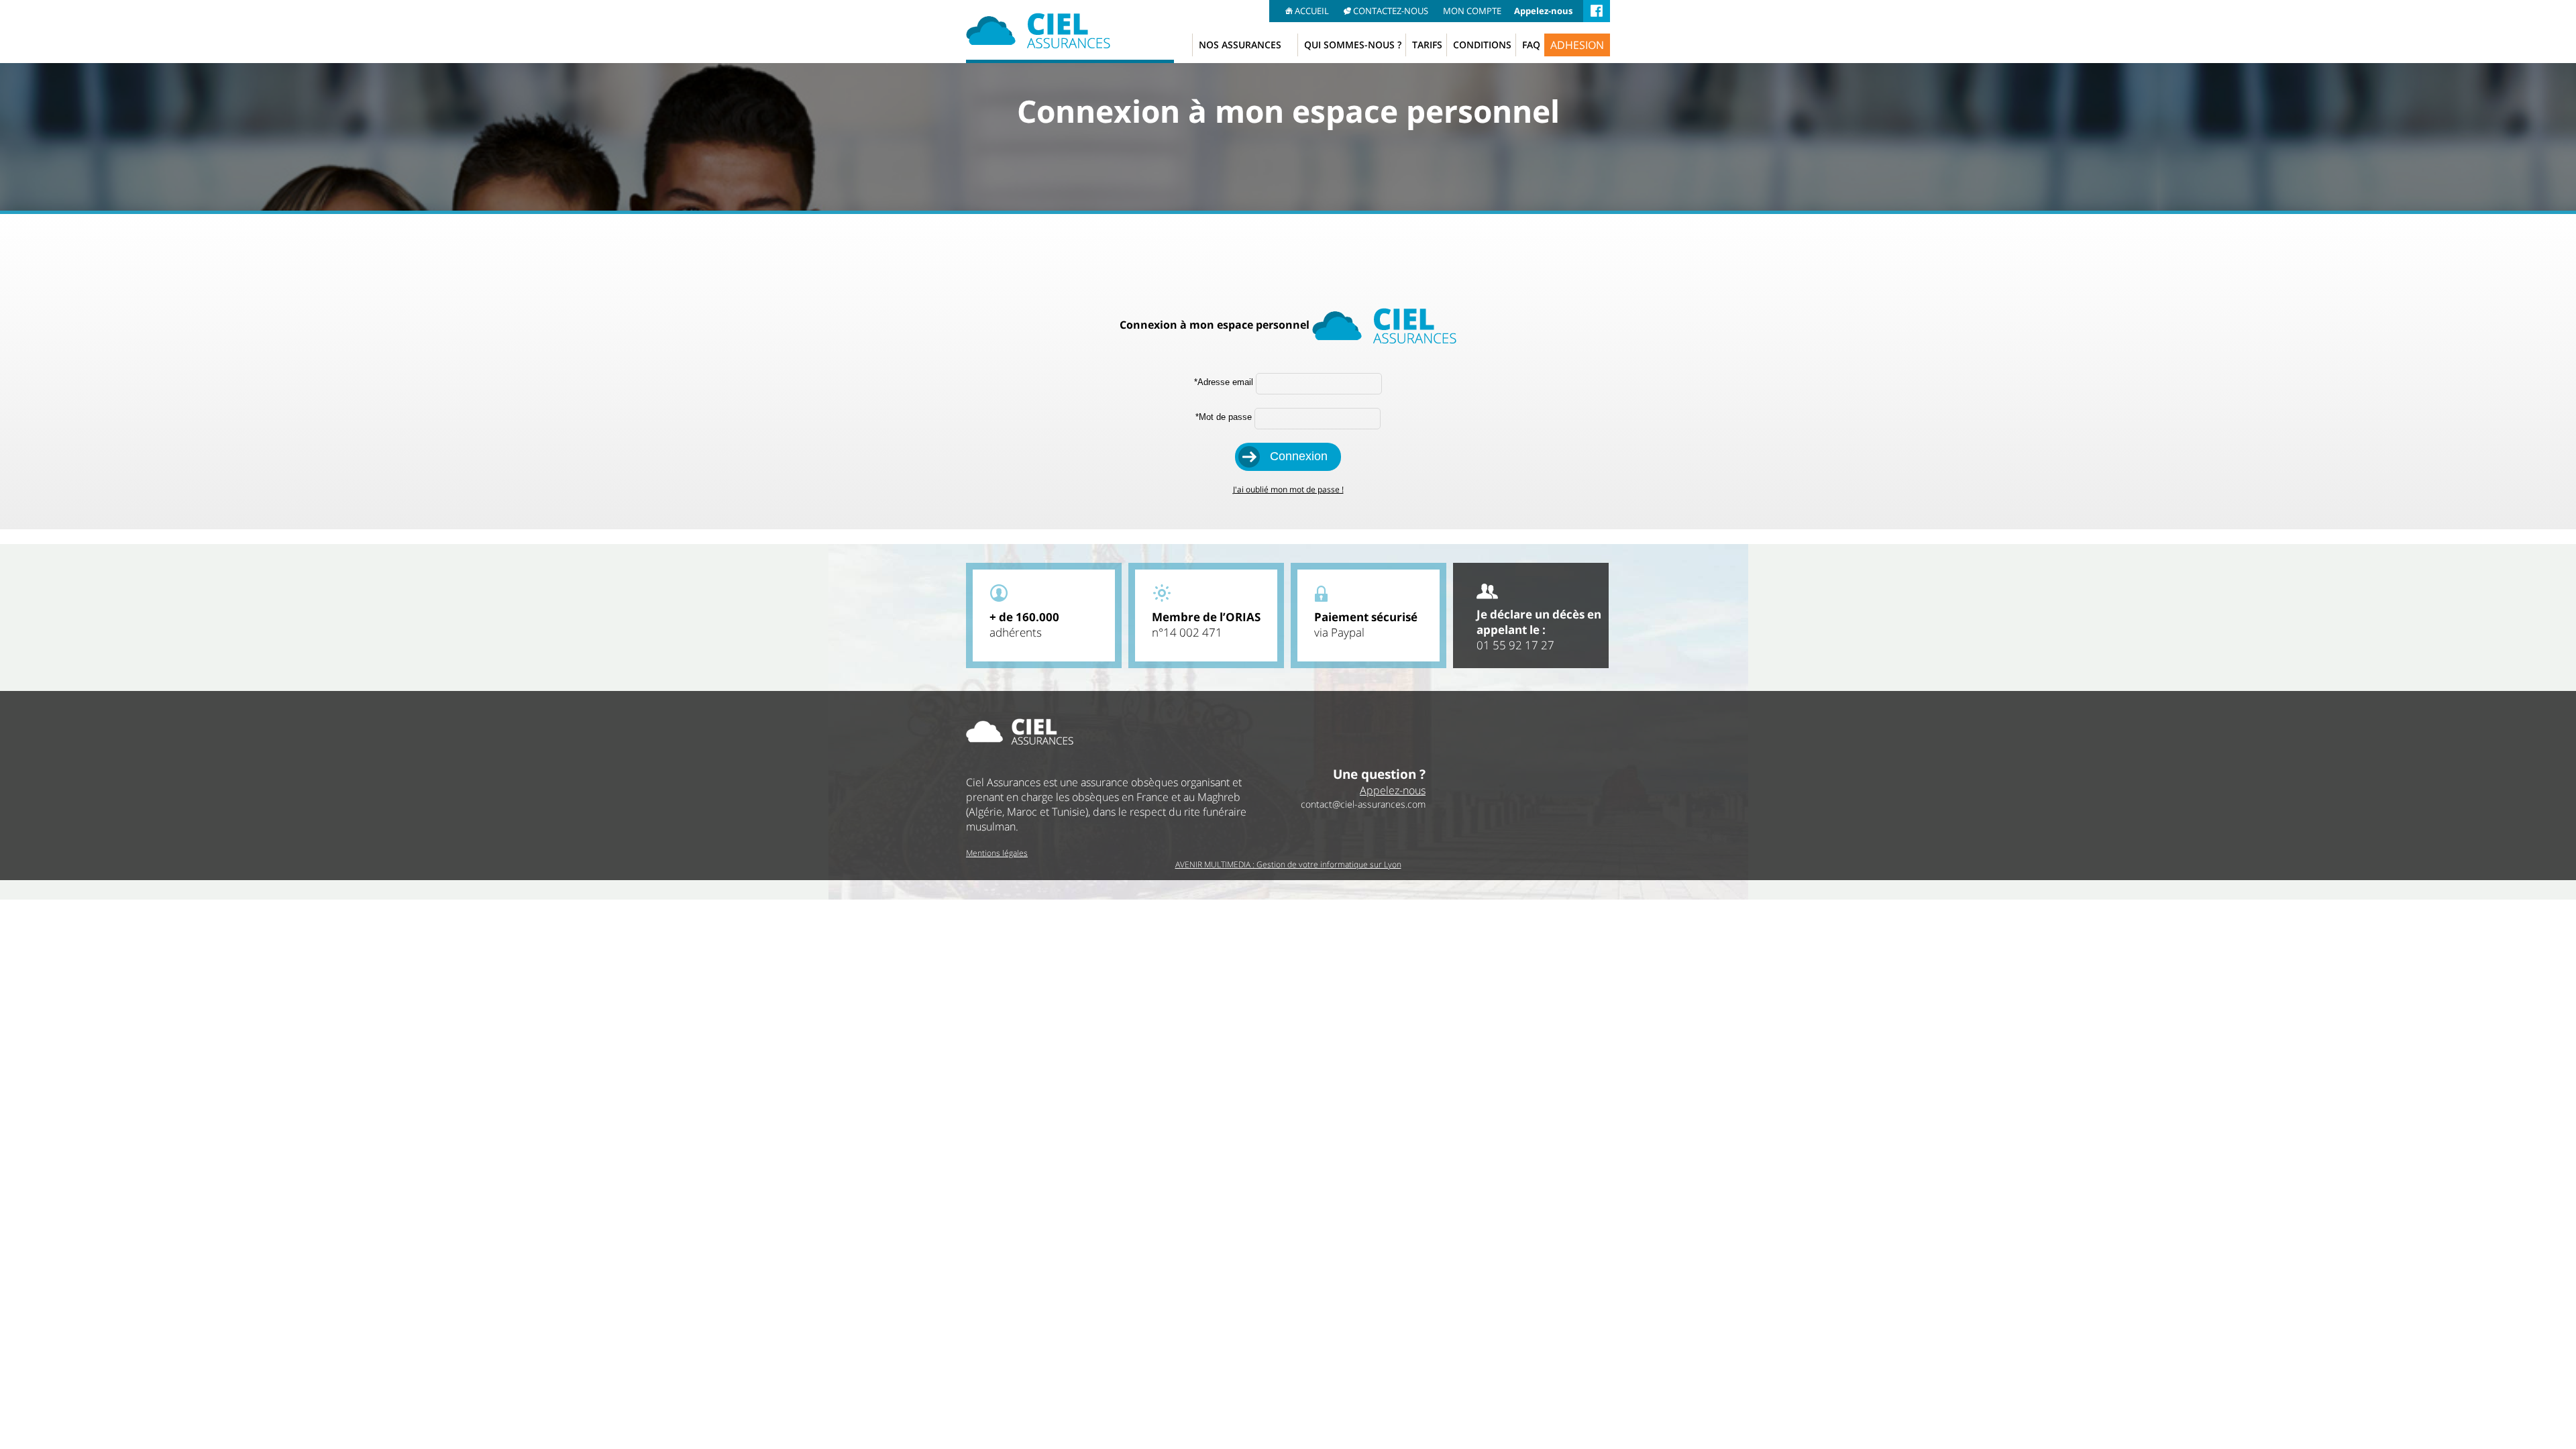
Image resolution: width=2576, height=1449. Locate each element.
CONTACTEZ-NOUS (1391, 11)
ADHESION (1577, 45)
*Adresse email (1224, 382)
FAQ (1531, 45)
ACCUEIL (1312, 11)
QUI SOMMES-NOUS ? (1353, 45)
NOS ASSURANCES (1240, 45)
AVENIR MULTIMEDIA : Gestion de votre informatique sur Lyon (1288, 864)
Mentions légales (997, 853)
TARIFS (1427, 45)
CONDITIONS (1482, 45)
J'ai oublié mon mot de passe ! (1288, 489)
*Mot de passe (1224, 417)
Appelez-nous (1543, 11)
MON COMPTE (1472, 11)
